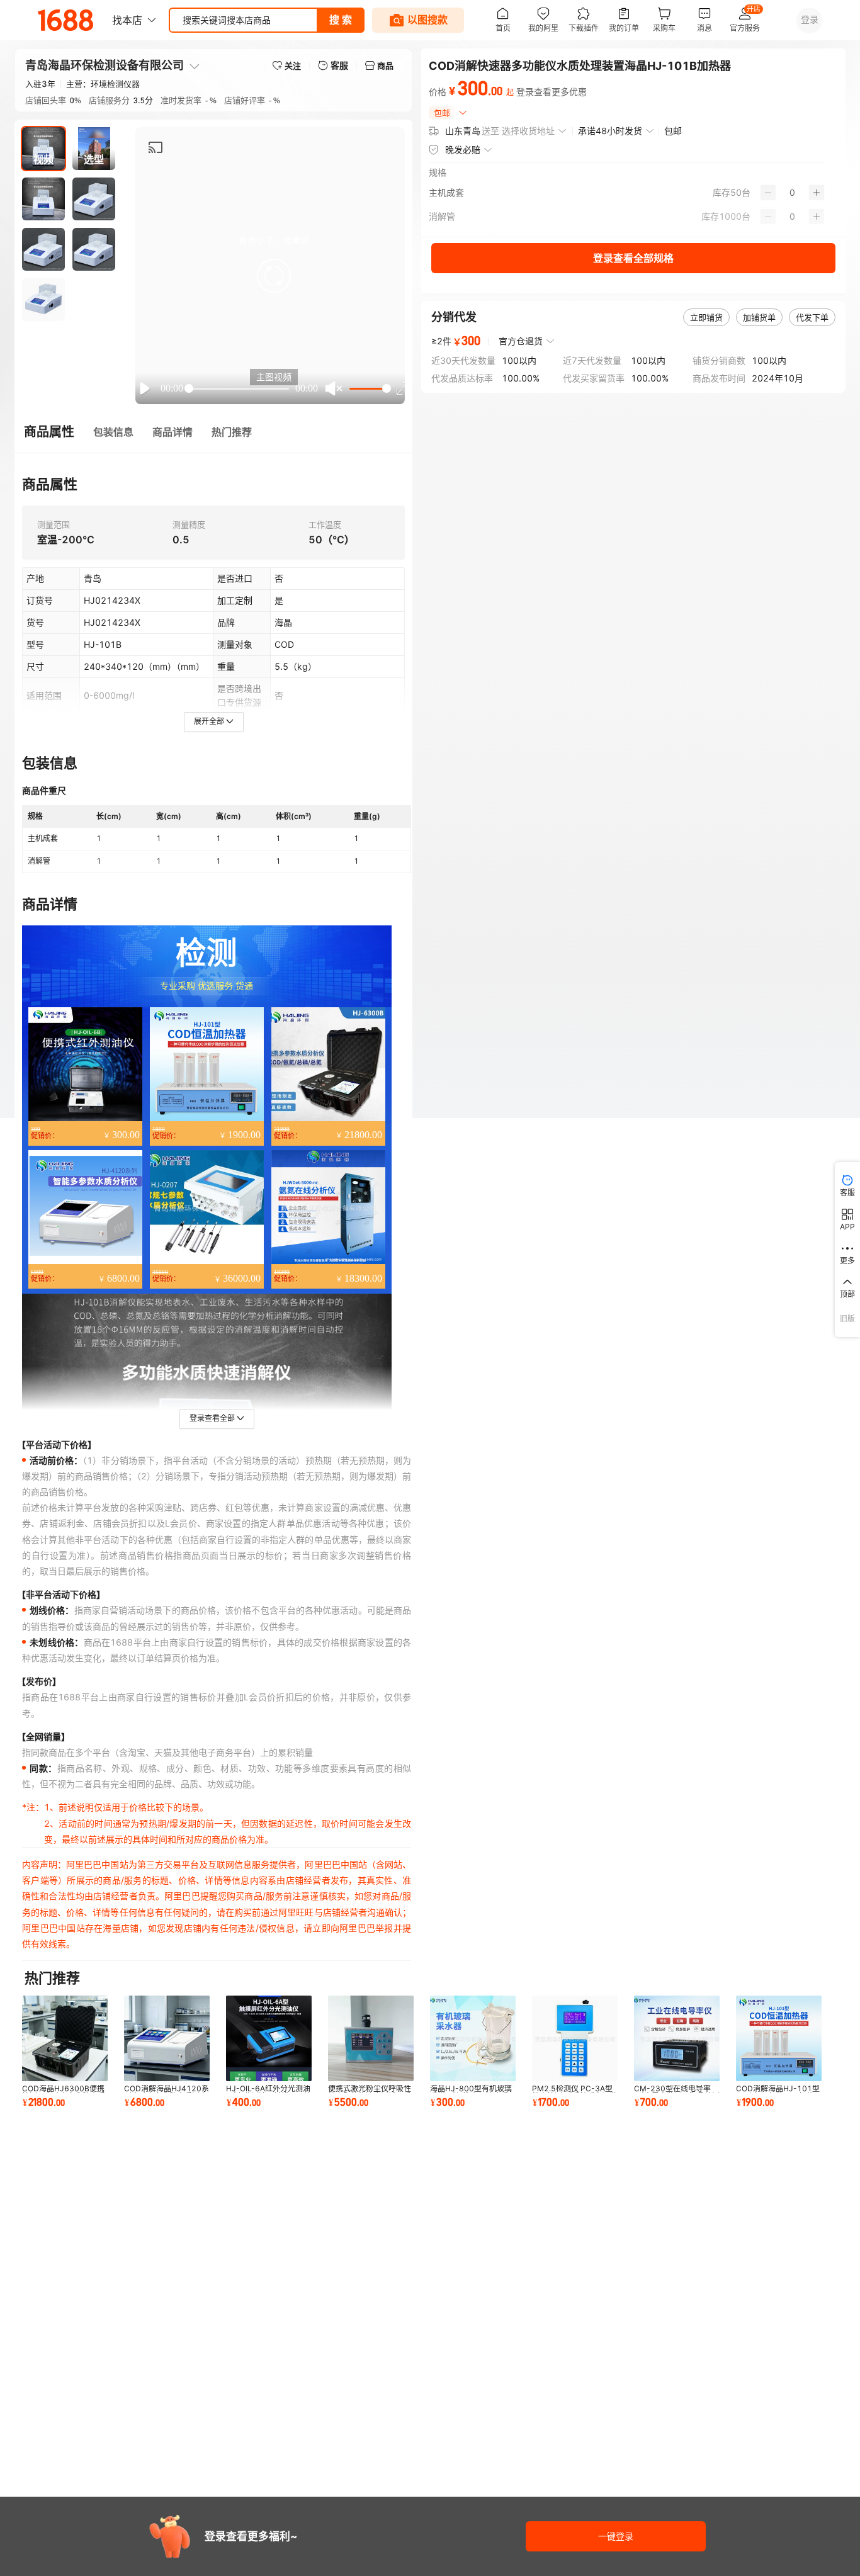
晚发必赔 (463, 150)
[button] (274, 276)
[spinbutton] (792, 193)
